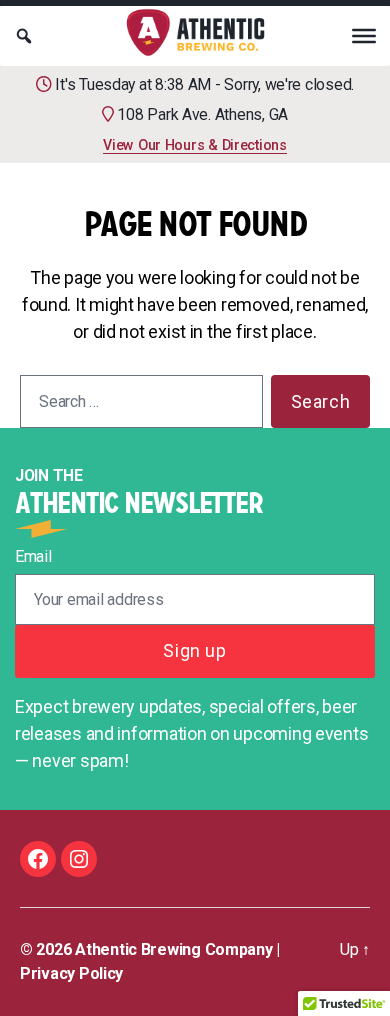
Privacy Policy (71, 973)
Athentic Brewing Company (174, 949)
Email (33, 556)
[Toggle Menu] (364, 36)
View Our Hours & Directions (195, 145)
